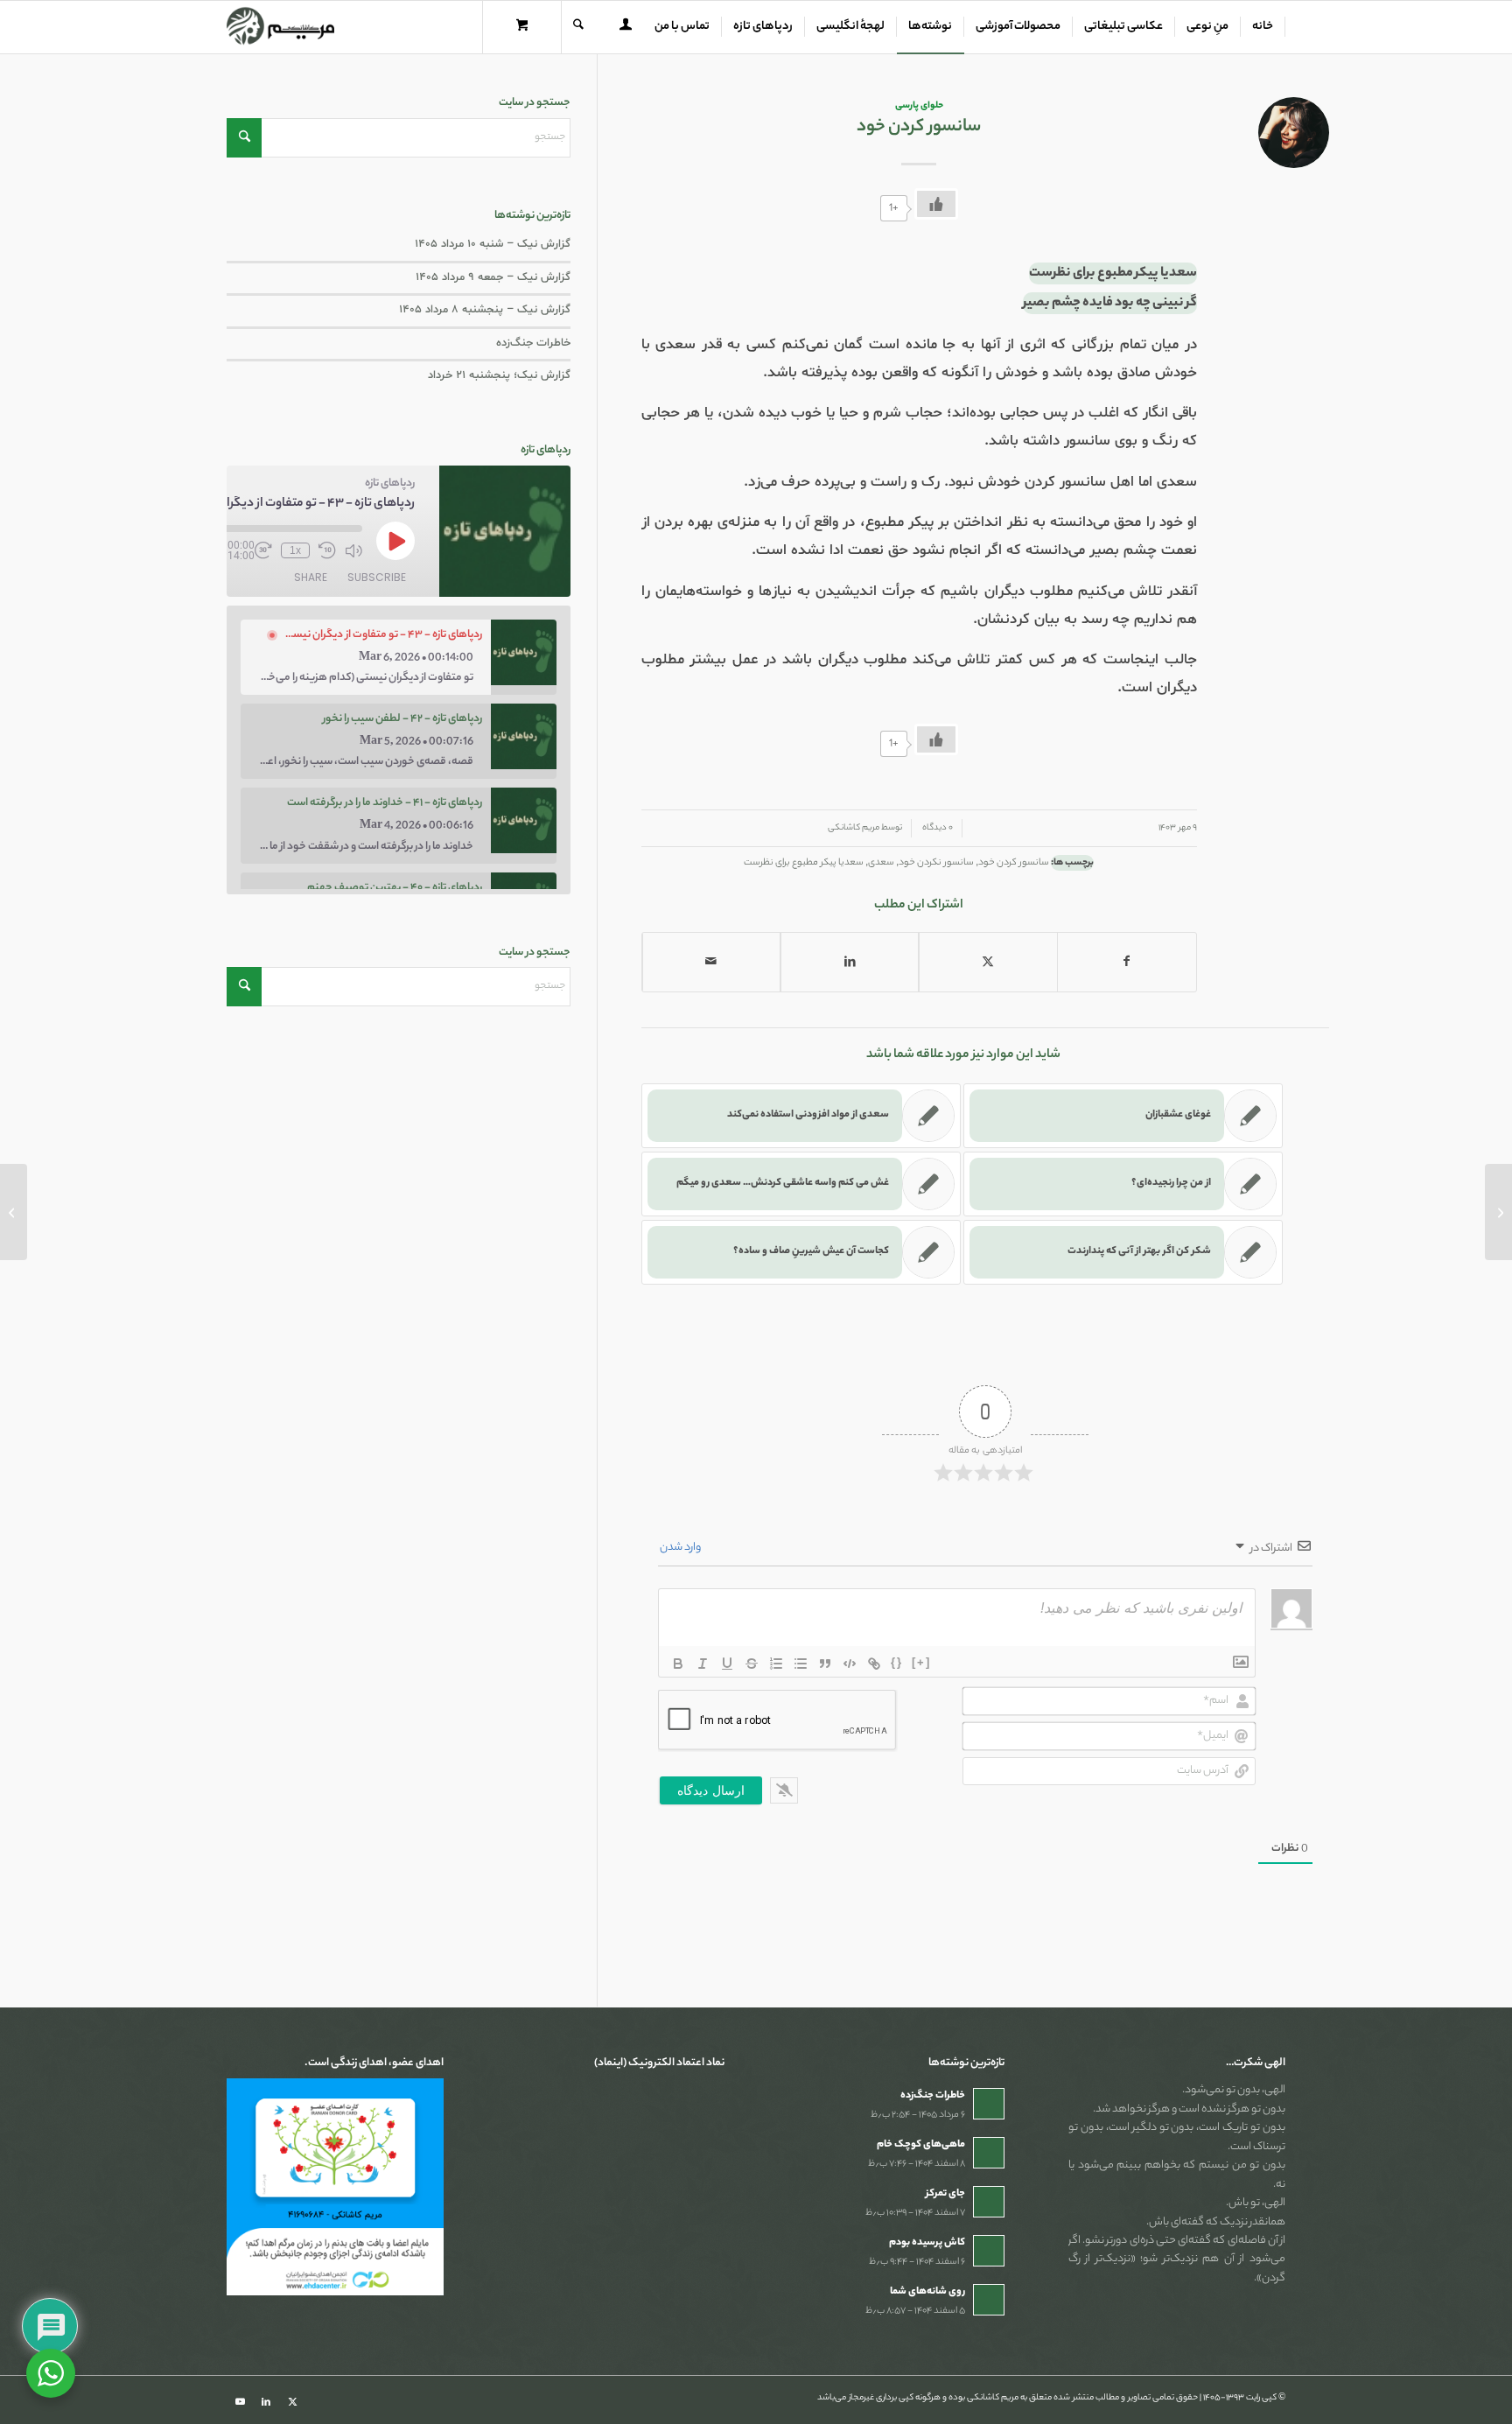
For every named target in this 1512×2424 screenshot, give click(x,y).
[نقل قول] (825, 1664)
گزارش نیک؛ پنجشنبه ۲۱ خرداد (499, 375)
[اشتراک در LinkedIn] (850, 962)
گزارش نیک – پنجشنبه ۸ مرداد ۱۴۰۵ (485, 310)
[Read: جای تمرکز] (989, 2202)
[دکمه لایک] (936, 204)
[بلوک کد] (850, 1664)
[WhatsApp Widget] (51, 2373)
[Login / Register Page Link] (626, 29)
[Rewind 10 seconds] (327, 550)
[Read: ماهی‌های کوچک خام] (989, 2153)
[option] (399, 657)
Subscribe (377, 577)
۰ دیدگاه (937, 828)
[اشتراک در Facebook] (1127, 962)
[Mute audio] (353, 550)
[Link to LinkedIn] (266, 2402)
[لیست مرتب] (776, 1664)
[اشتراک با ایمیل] (711, 962)
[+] (921, 1662)
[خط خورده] (752, 1664)
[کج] (703, 1664)
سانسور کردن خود (1014, 863)
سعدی (881, 863)
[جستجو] (578, 27)
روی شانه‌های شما (927, 2292)
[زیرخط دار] (727, 1664)
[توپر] (678, 1664)
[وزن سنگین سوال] (1498, 1212)
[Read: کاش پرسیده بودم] (989, 2251)
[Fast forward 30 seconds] (263, 550)
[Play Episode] (395, 541)
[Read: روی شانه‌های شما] (989, 2300)
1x (295, 550)
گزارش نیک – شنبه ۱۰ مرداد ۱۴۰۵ (493, 244)
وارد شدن (681, 1548)
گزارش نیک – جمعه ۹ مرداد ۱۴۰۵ (493, 277)
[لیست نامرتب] (801, 1664)
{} (897, 1662)
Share (311, 577)
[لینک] (874, 1664)
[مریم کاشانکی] (280, 27)
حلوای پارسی (919, 106)
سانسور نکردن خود (936, 863)
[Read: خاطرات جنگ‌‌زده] (989, 2104)
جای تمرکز (945, 2194)
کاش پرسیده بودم (927, 2243)
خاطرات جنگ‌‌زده (533, 343)
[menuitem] (1263, 27)
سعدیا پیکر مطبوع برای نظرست (804, 863)
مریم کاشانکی (854, 828)
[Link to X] (292, 2402)
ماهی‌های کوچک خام (921, 2145)
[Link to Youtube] (240, 2402)
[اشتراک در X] (988, 962)
